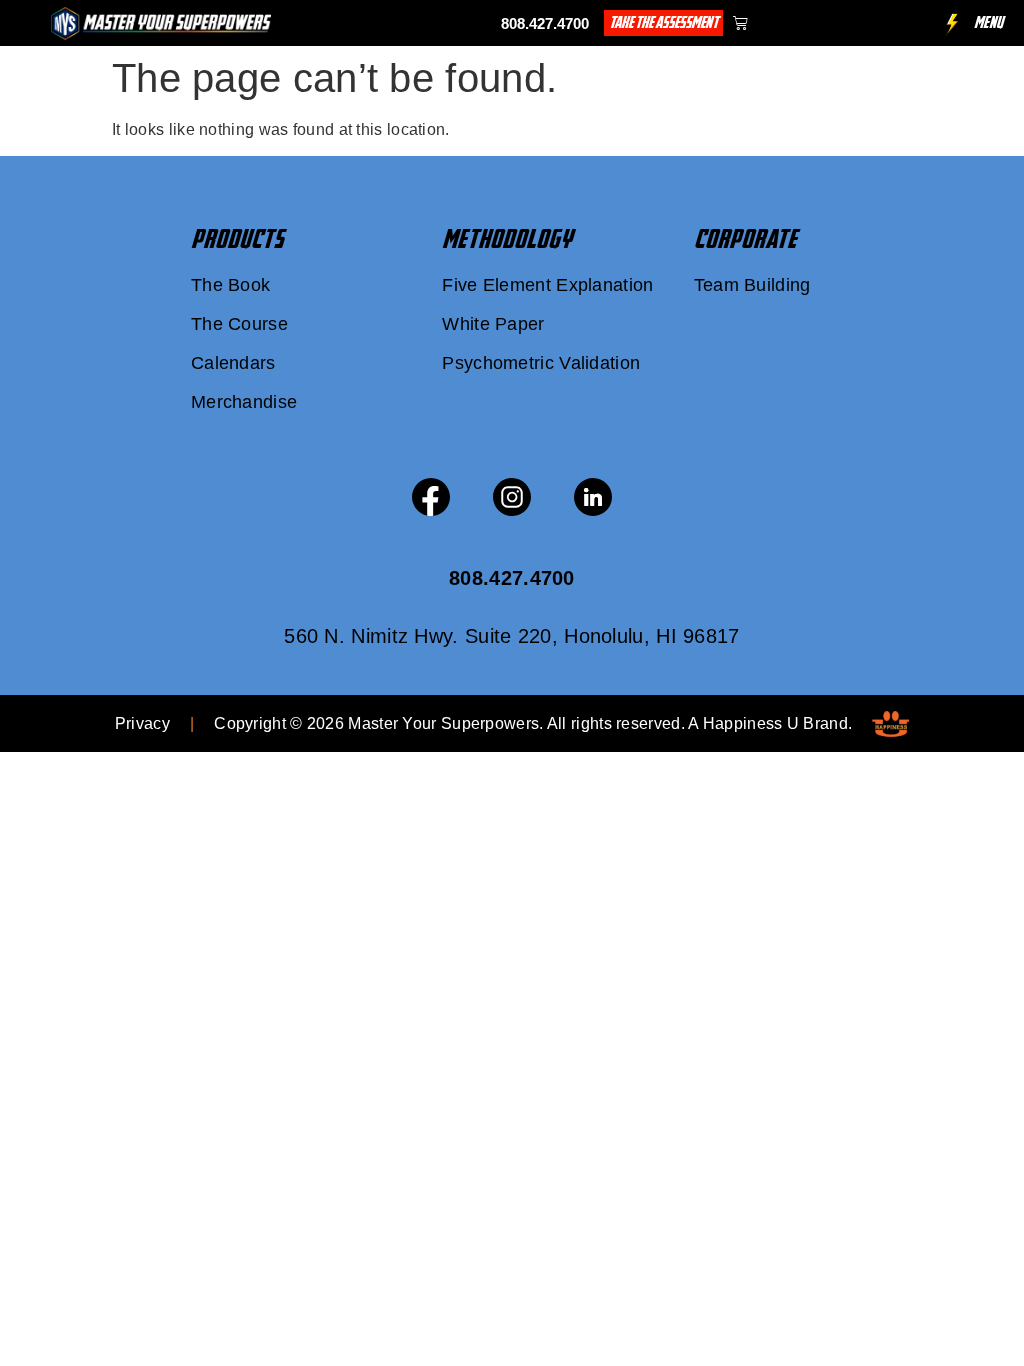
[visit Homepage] (161, 23)
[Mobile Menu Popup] (952, 24)
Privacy (142, 723)
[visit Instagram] (512, 497)
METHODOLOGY (507, 239)
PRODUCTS (237, 239)
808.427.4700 (545, 23)
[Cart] (740, 22)
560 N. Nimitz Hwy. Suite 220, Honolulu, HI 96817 (511, 636)
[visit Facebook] (431, 497)
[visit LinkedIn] (593, 497)
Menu (989, 22)
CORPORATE (745, 239)
